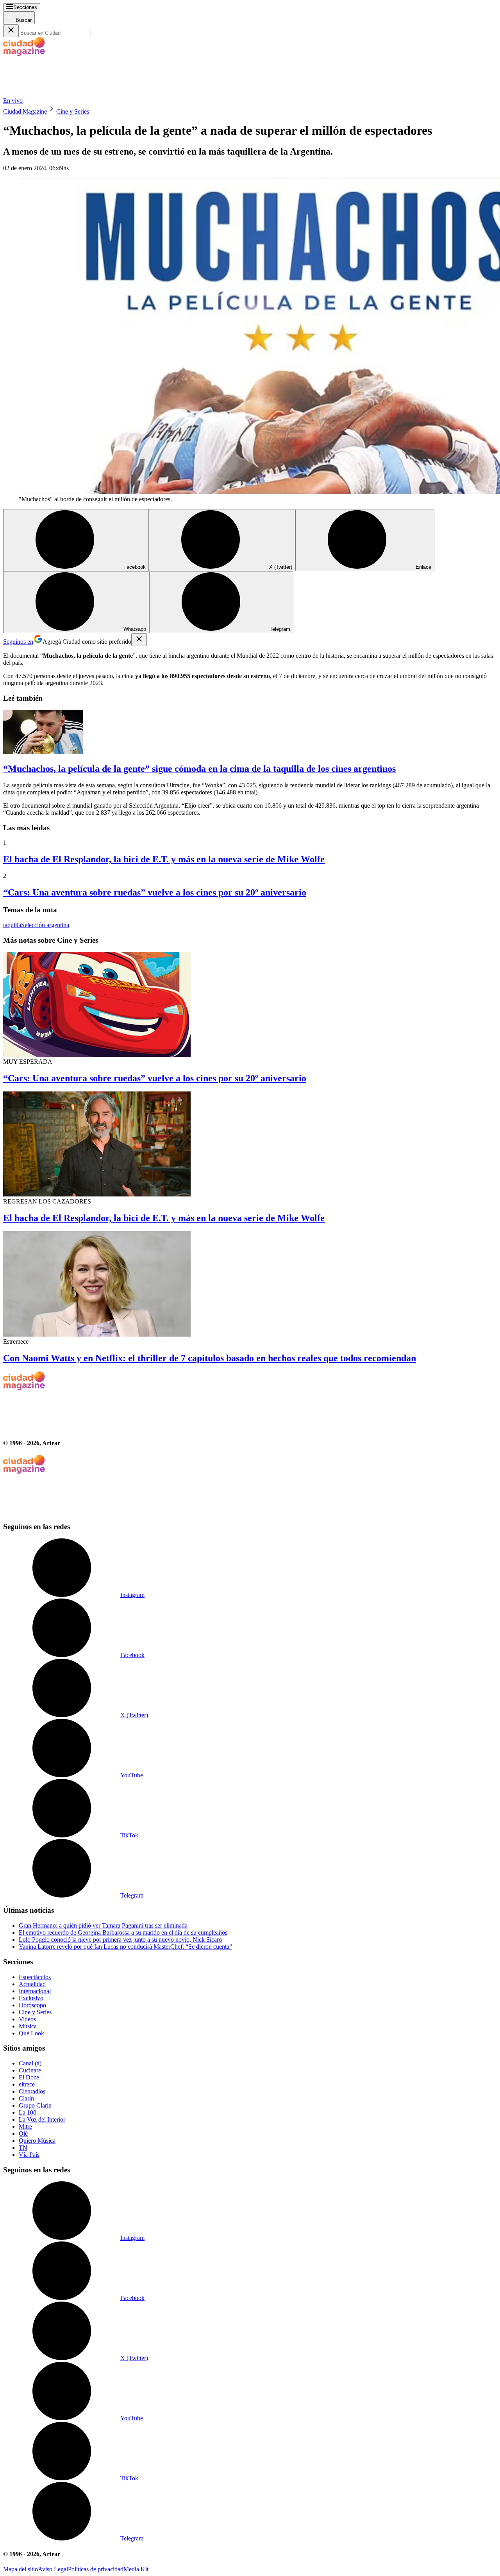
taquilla (12, 925)
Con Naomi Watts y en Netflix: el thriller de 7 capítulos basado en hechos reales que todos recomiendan (210, 1358)
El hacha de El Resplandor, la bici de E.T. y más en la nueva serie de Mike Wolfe (164, 859)
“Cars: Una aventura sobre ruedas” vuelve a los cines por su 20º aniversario (155, 892)
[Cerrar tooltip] (139, 640)
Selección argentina (45, 925)
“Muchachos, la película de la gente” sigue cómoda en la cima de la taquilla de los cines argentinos (199, 769)
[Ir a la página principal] (62, 93)
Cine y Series (73, 111)
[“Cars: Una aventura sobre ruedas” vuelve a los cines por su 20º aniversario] (250, 1005)
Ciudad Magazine (25, 111)
